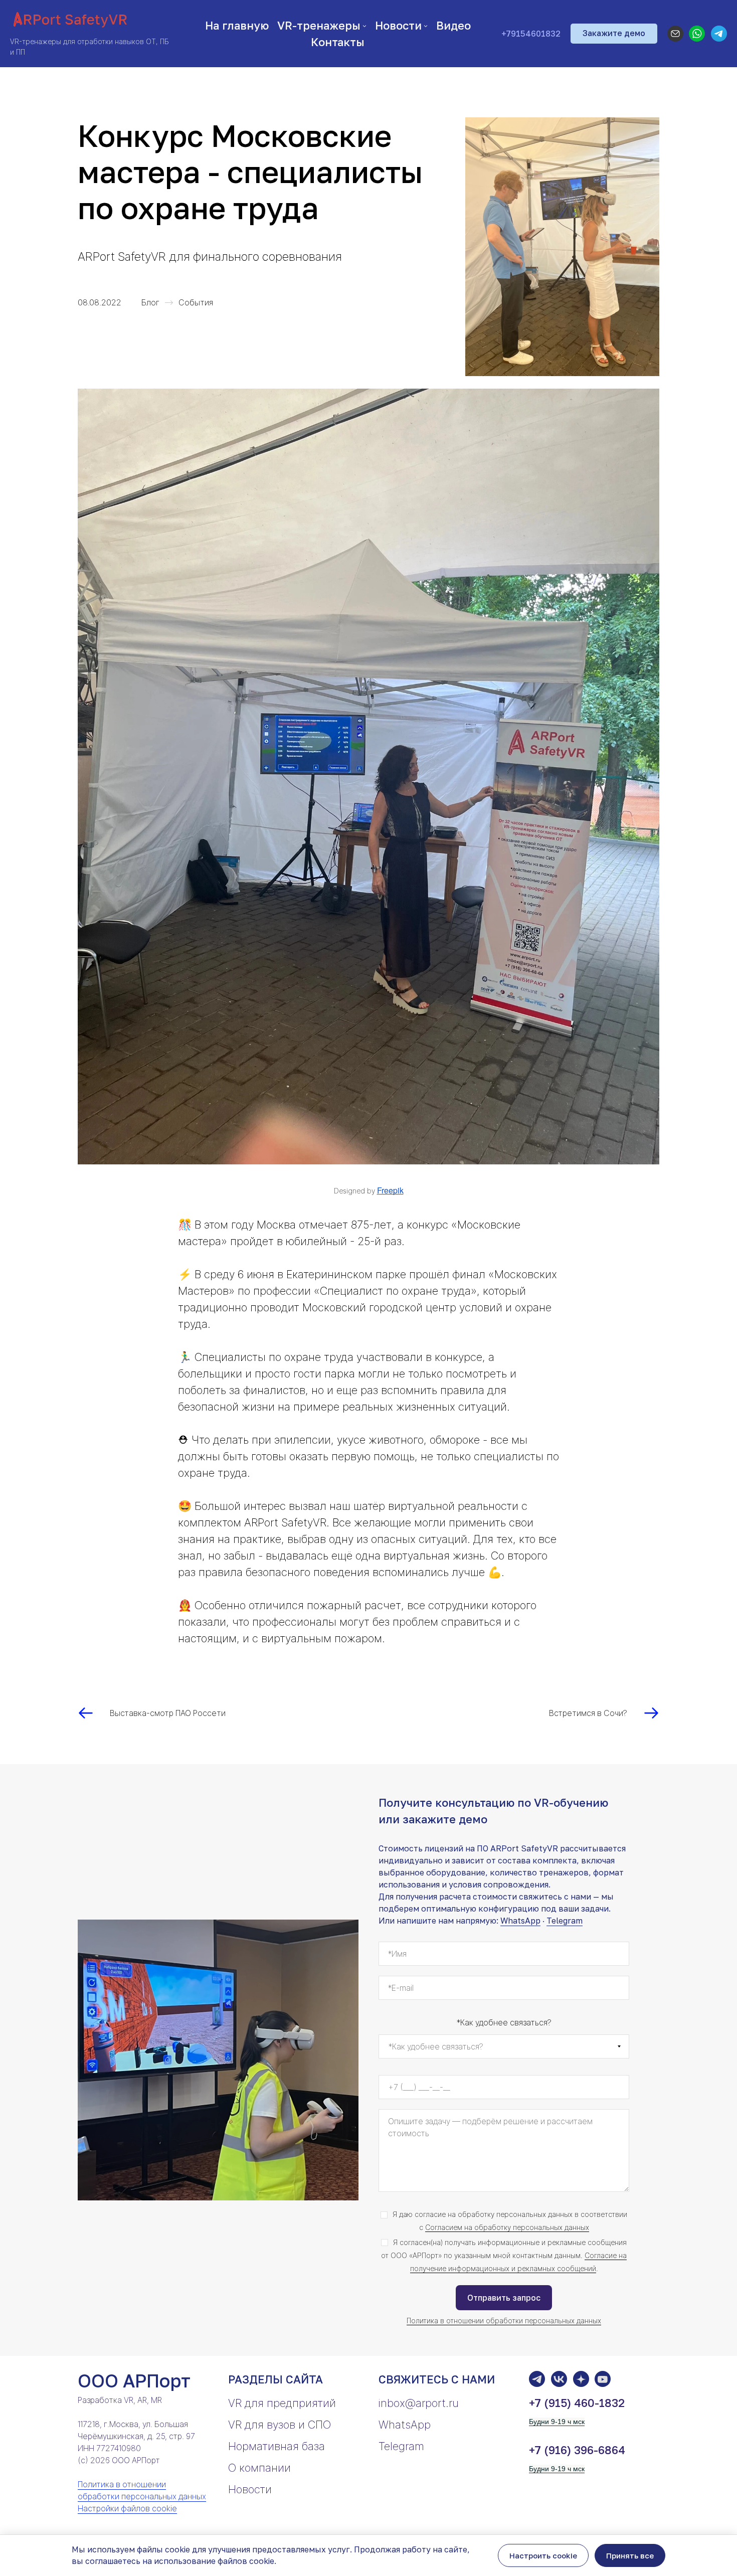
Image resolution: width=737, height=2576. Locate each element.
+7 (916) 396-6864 (577, 2450)
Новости (250, 2489)
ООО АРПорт (134, 2381)
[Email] (675, 34)
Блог (150, 302)
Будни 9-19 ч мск (557, 2422)
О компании (259, 2468)
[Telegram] (719, 34)
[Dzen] (581, 2379)
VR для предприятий (282, 2403)
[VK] (559, 2379)
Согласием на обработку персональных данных (507, 2227)
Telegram (565, 1921)
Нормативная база (277, 2446)
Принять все (630, 2555)
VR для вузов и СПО (280, 2425)
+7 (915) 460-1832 (577, 2403)
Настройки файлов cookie (127, 2508)
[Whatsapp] (697, 34)
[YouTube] (603, 2379)
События (196, 302)
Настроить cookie (543, 2555)
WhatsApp (520, 1921)
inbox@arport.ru (419, 2403)
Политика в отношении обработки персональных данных (504, 2321)
